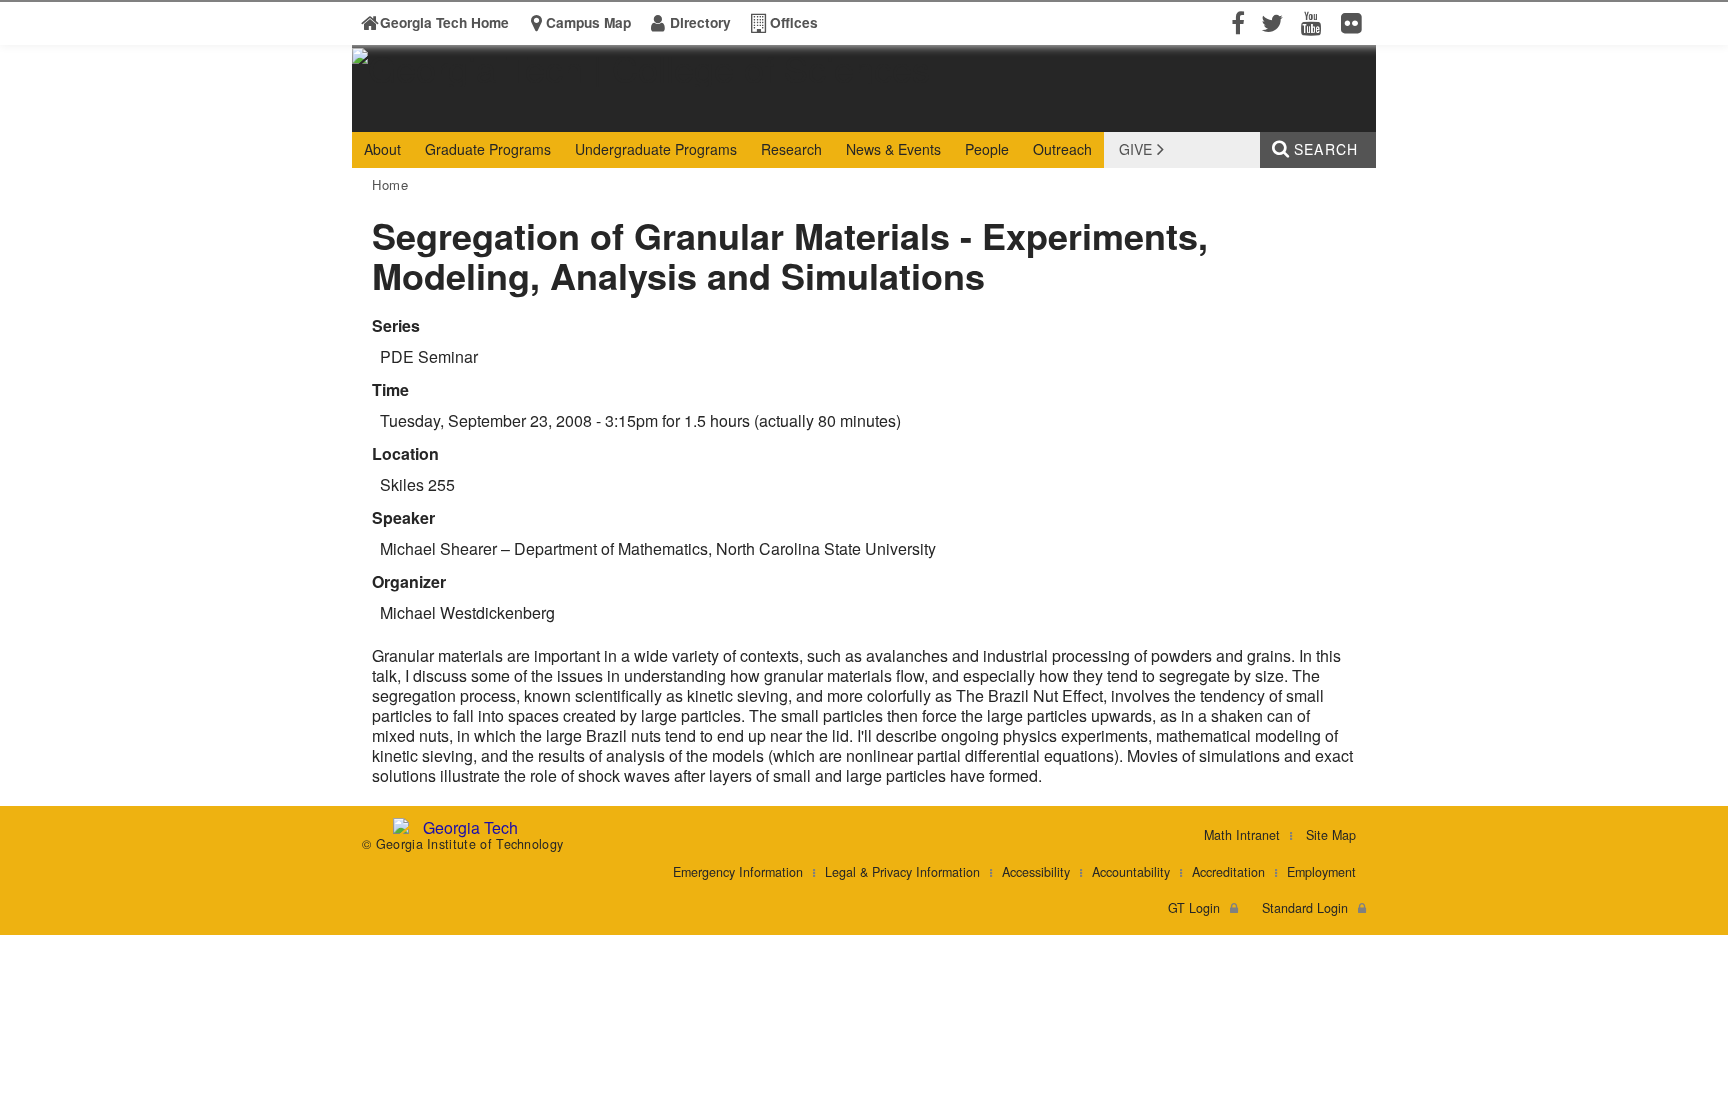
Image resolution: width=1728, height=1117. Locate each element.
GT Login (1194, 908)
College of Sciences (665, 113)
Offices (794, 22)
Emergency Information (738, 872)
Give (1135, 149)
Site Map (1331, 835)
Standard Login (1305, 908)
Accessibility (1036, 872)
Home (390, 184)
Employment (1321, 872)
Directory (700, 22)
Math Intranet (1242, 835)
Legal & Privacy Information (902, 872)
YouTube (1316, 22)
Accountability (1131, 872)
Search (1326, 149)
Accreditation (1228, 872)
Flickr (1356, 22)
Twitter (1276, 22)
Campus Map (588, 22)
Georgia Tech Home (444, 22)
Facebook (1236, 22)
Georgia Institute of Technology (429, 113)
